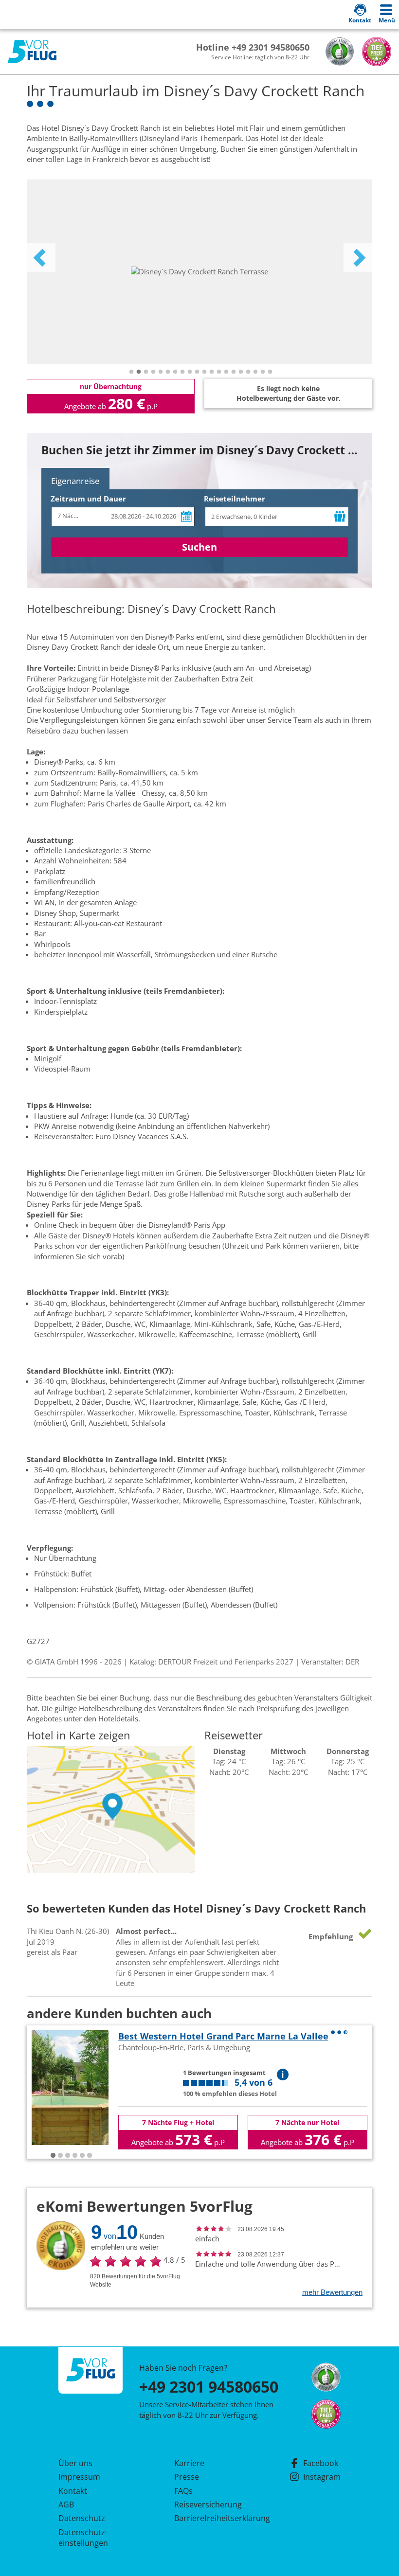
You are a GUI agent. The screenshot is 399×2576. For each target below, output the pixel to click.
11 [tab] (204, 372)
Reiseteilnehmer (235, 499)
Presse (187, 2477)
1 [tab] (131, 372)
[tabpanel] (199, 272)
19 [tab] (263, 372)
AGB (66, 2504)
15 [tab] (234, 372)
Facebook (321, 2463)
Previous (41, 257)
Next (358, 257)
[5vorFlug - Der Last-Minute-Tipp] (32, 52)
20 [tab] (270, 372)
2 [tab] (139, 372)
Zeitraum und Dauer (88, 499)
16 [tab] (241, 372)
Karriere (189, 2463)
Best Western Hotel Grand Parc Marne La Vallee (223, 2036)
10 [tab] (197, 372)
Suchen (199, 547)
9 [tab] (190, 372)
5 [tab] (161, 372)
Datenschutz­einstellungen (83, 2538)
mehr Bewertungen (332, 2292)
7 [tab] (175, 372)
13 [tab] (219, 372)
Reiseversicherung (208, 2504)
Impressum (79, 2477)
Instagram (322, 2477)
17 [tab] (248, 372)
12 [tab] (212, 372)
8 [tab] (182, 372)
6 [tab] (168, 372)
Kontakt (73, 2491)
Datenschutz (82, 2518)
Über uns (75, 2463)
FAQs (183, 2491)
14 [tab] (226, 372)
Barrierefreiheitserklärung (211, 2518)
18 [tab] (255, 372)
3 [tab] (146, 372)
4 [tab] (153, 372)
